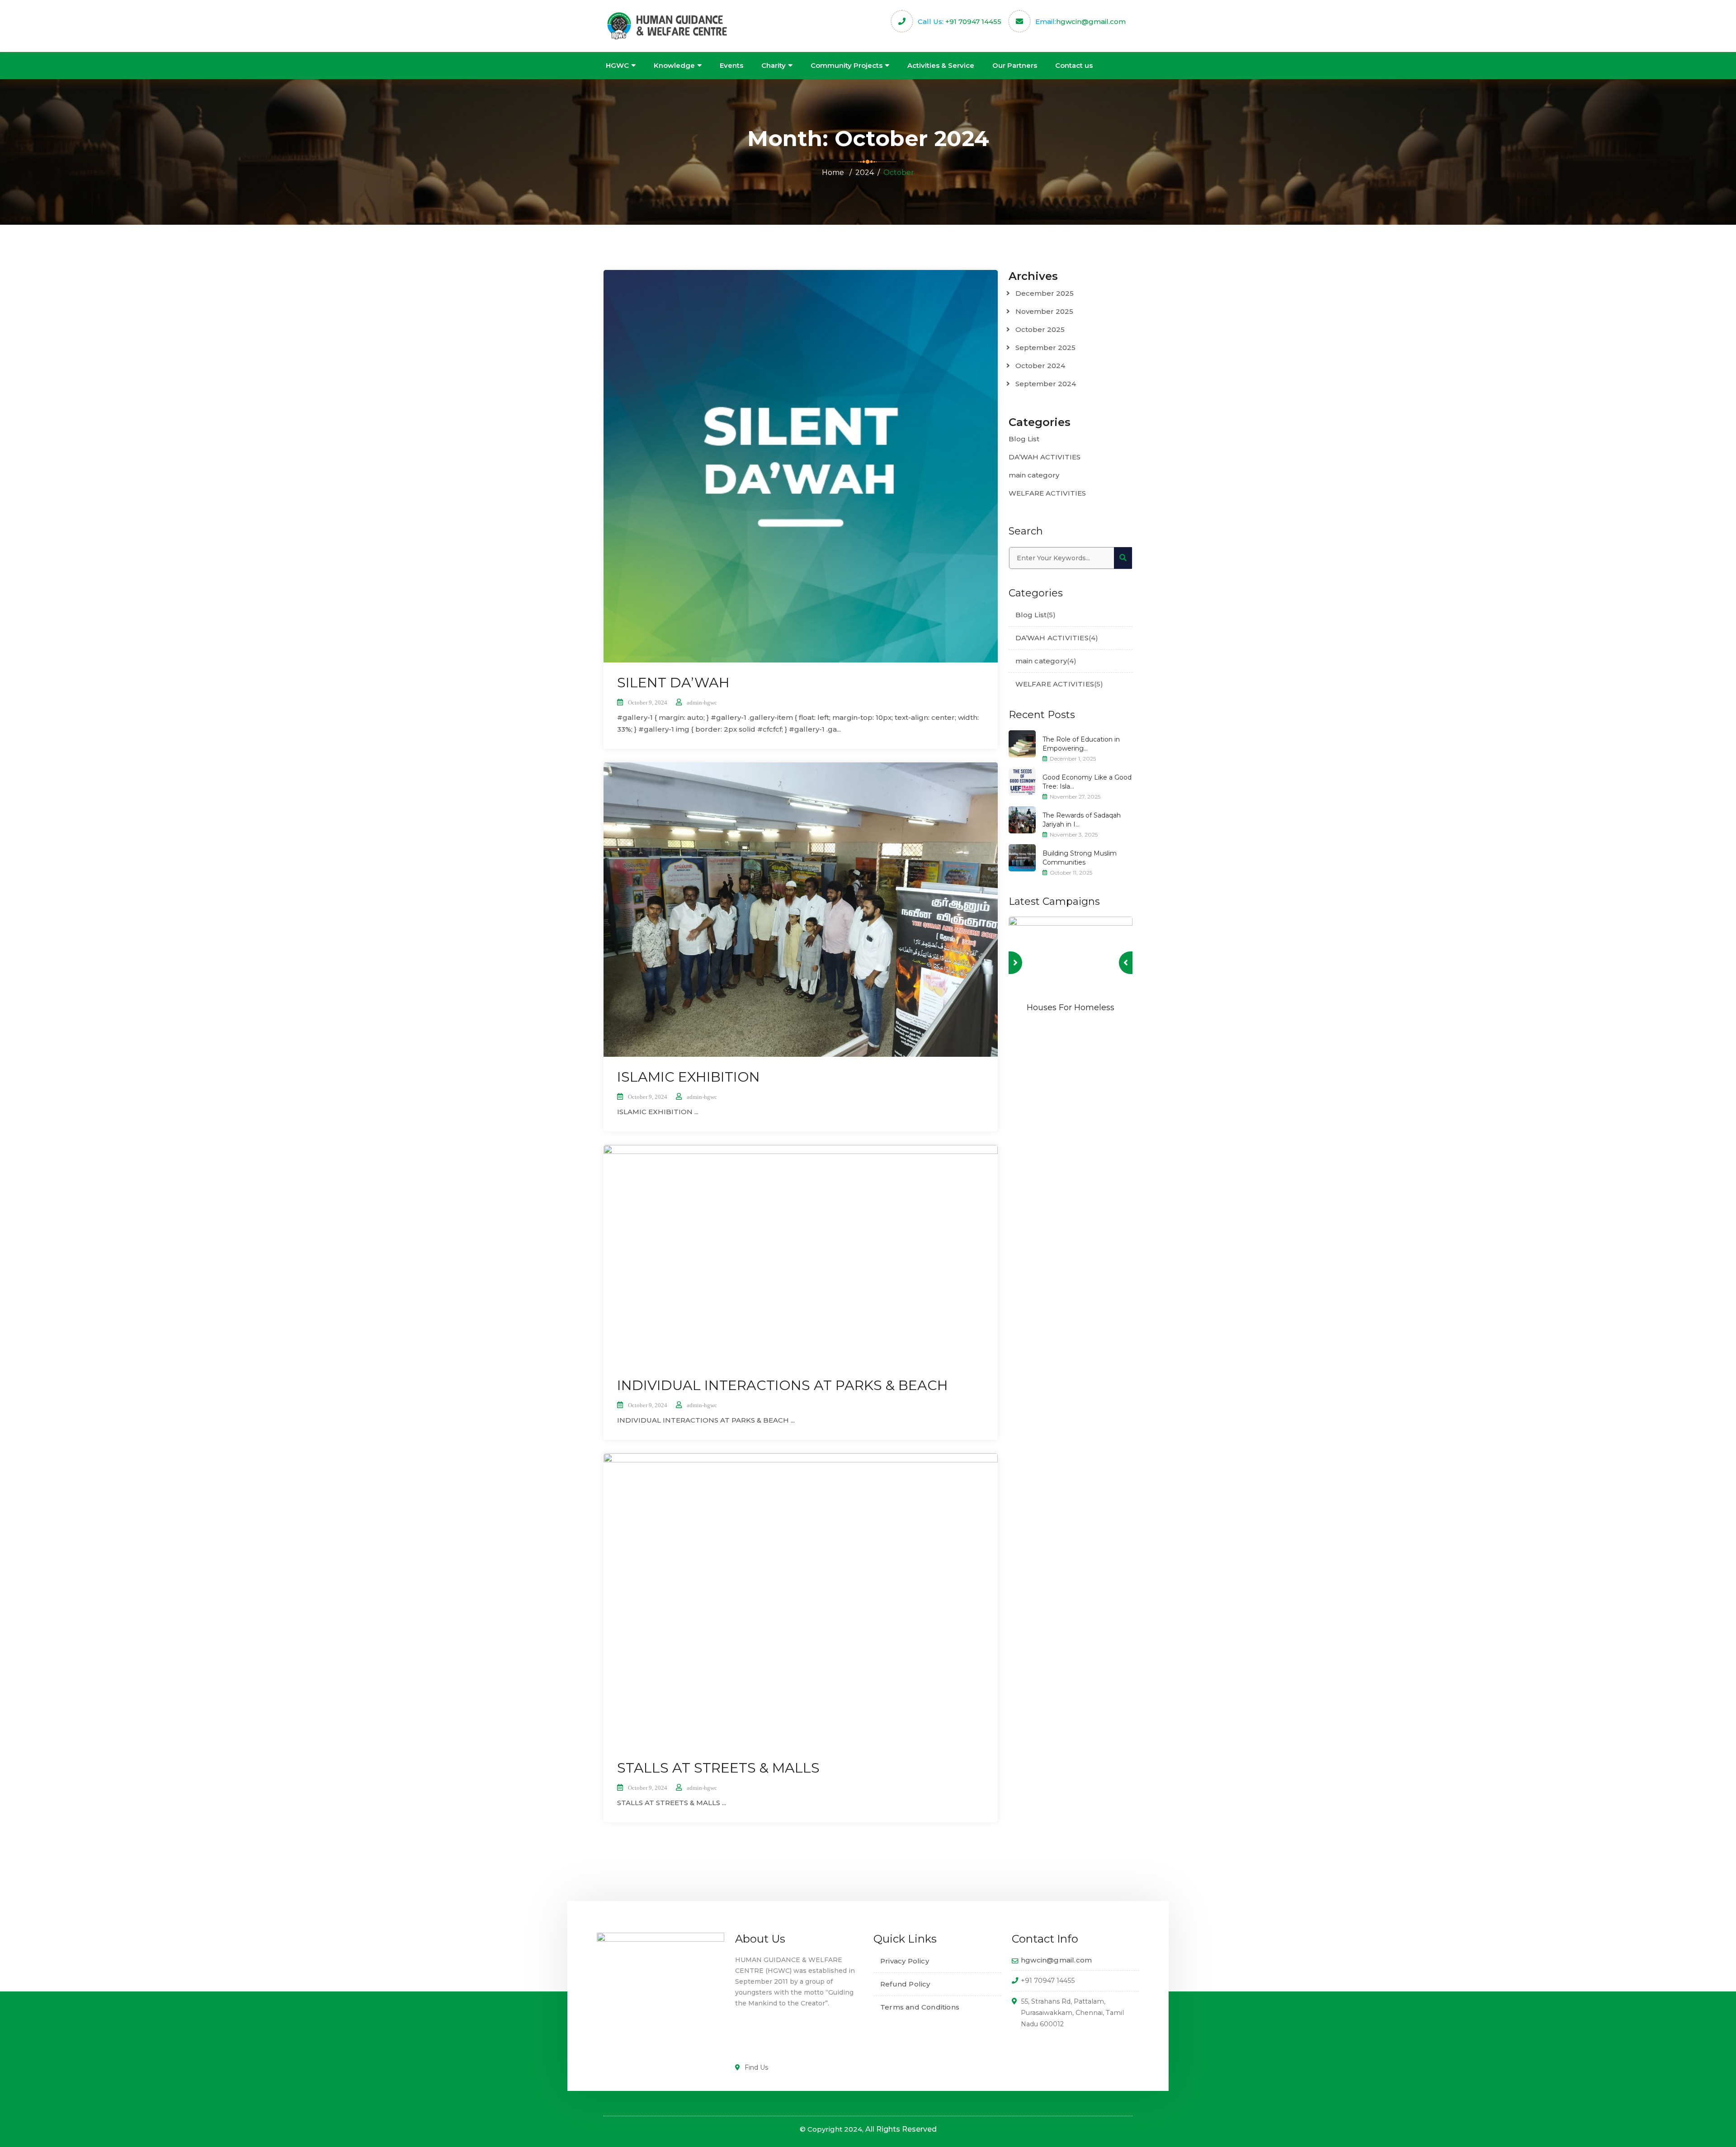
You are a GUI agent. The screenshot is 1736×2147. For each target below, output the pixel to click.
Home (833, 173)
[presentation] (1126, 963)
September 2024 (1046, 384)
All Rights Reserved (901, 2129)
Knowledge (674, 65)
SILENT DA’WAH (673, 683)
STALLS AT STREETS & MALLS (718, 1768)
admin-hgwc (702, 702)
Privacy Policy (905, 1961)
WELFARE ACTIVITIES (1047, 493)
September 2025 (1045, 348)
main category (1034, 475)
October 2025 (1040, 329)
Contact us (1074, 65)
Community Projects (847, 65)
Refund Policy (905, 1984)
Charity (774, 65)
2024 (865, 173)
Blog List (1024, 439)
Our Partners (1015, 65)
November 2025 (1044, 311)
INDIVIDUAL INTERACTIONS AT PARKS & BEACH (783, 1385)
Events (731, 65)
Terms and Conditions (920, 2007)
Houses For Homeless (1071, 1007)
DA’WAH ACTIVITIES (1045, 457)
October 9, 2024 (648, 702)
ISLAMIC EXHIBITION (689, 1077)
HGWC (617, 65)
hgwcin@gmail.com (1091, 21)
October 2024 (1040, 366)
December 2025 (1045, 293)
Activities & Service (941, 65)
